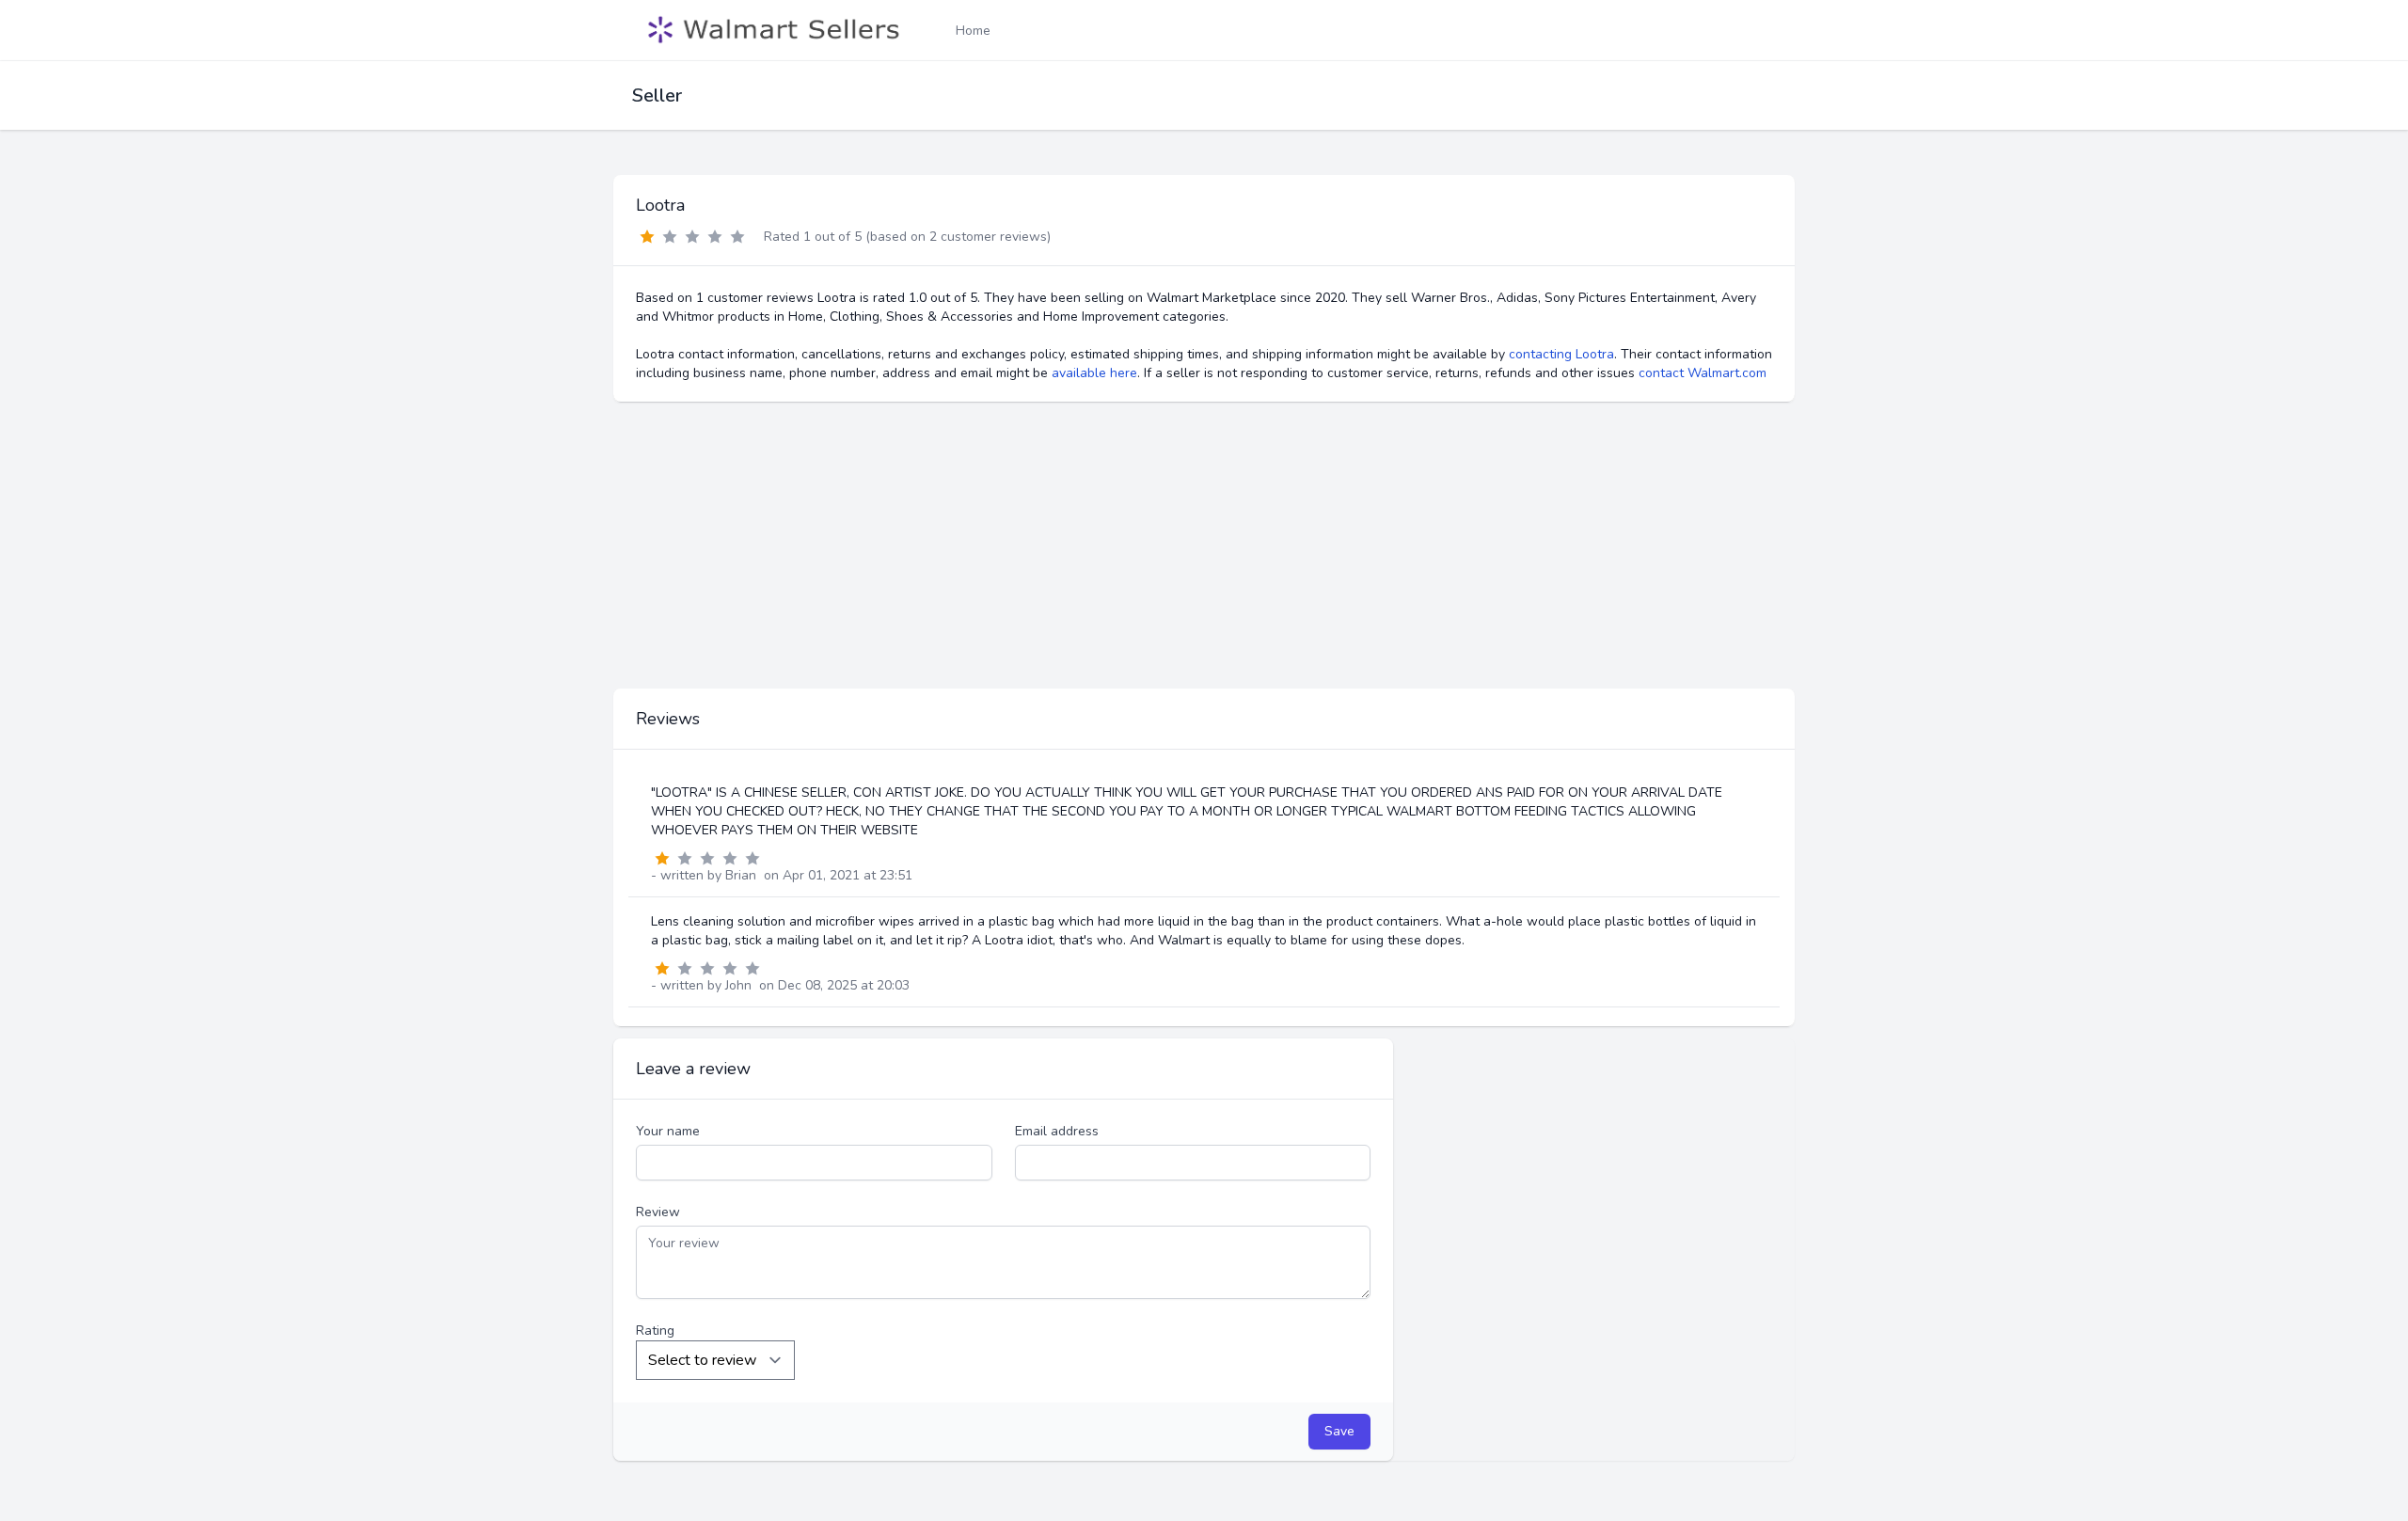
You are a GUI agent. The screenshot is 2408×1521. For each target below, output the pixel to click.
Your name (668, 1131)
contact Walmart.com (1703, 373)
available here (1094, 373)
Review (658, 1212)
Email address (1057, 1131)
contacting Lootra (1561, 354)
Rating (655, 1331)
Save (1339, 1431)
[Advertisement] (1204, 546)
